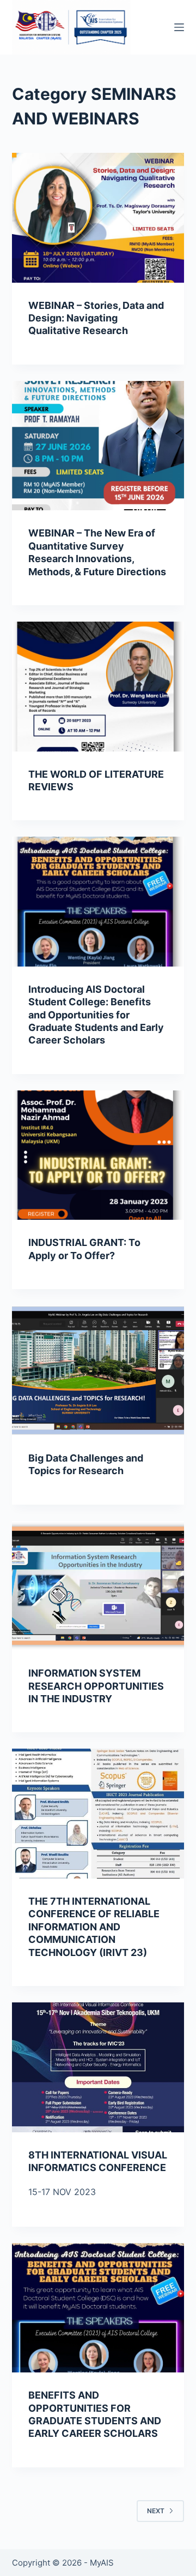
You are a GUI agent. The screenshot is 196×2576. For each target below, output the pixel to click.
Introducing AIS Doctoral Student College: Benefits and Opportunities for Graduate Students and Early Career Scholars (96, 1015)
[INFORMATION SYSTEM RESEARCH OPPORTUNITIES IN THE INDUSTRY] (98, 1586)
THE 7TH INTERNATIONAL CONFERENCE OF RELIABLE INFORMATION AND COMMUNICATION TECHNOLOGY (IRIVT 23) (94, 1927)
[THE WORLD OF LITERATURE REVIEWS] (98, 687)
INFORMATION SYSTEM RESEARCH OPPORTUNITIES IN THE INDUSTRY (96, 1686)
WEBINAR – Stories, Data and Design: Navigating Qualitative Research (96, 318)
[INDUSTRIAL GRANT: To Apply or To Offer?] (98, 1155)
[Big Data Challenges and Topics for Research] (98, 1370)
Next (156, 2511)
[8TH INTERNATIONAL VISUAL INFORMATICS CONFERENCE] (98, 2067)
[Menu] (179, 27)
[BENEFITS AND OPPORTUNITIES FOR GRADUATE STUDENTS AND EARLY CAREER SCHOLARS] (98, 2308)
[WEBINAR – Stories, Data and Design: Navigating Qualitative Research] (98, 218)
